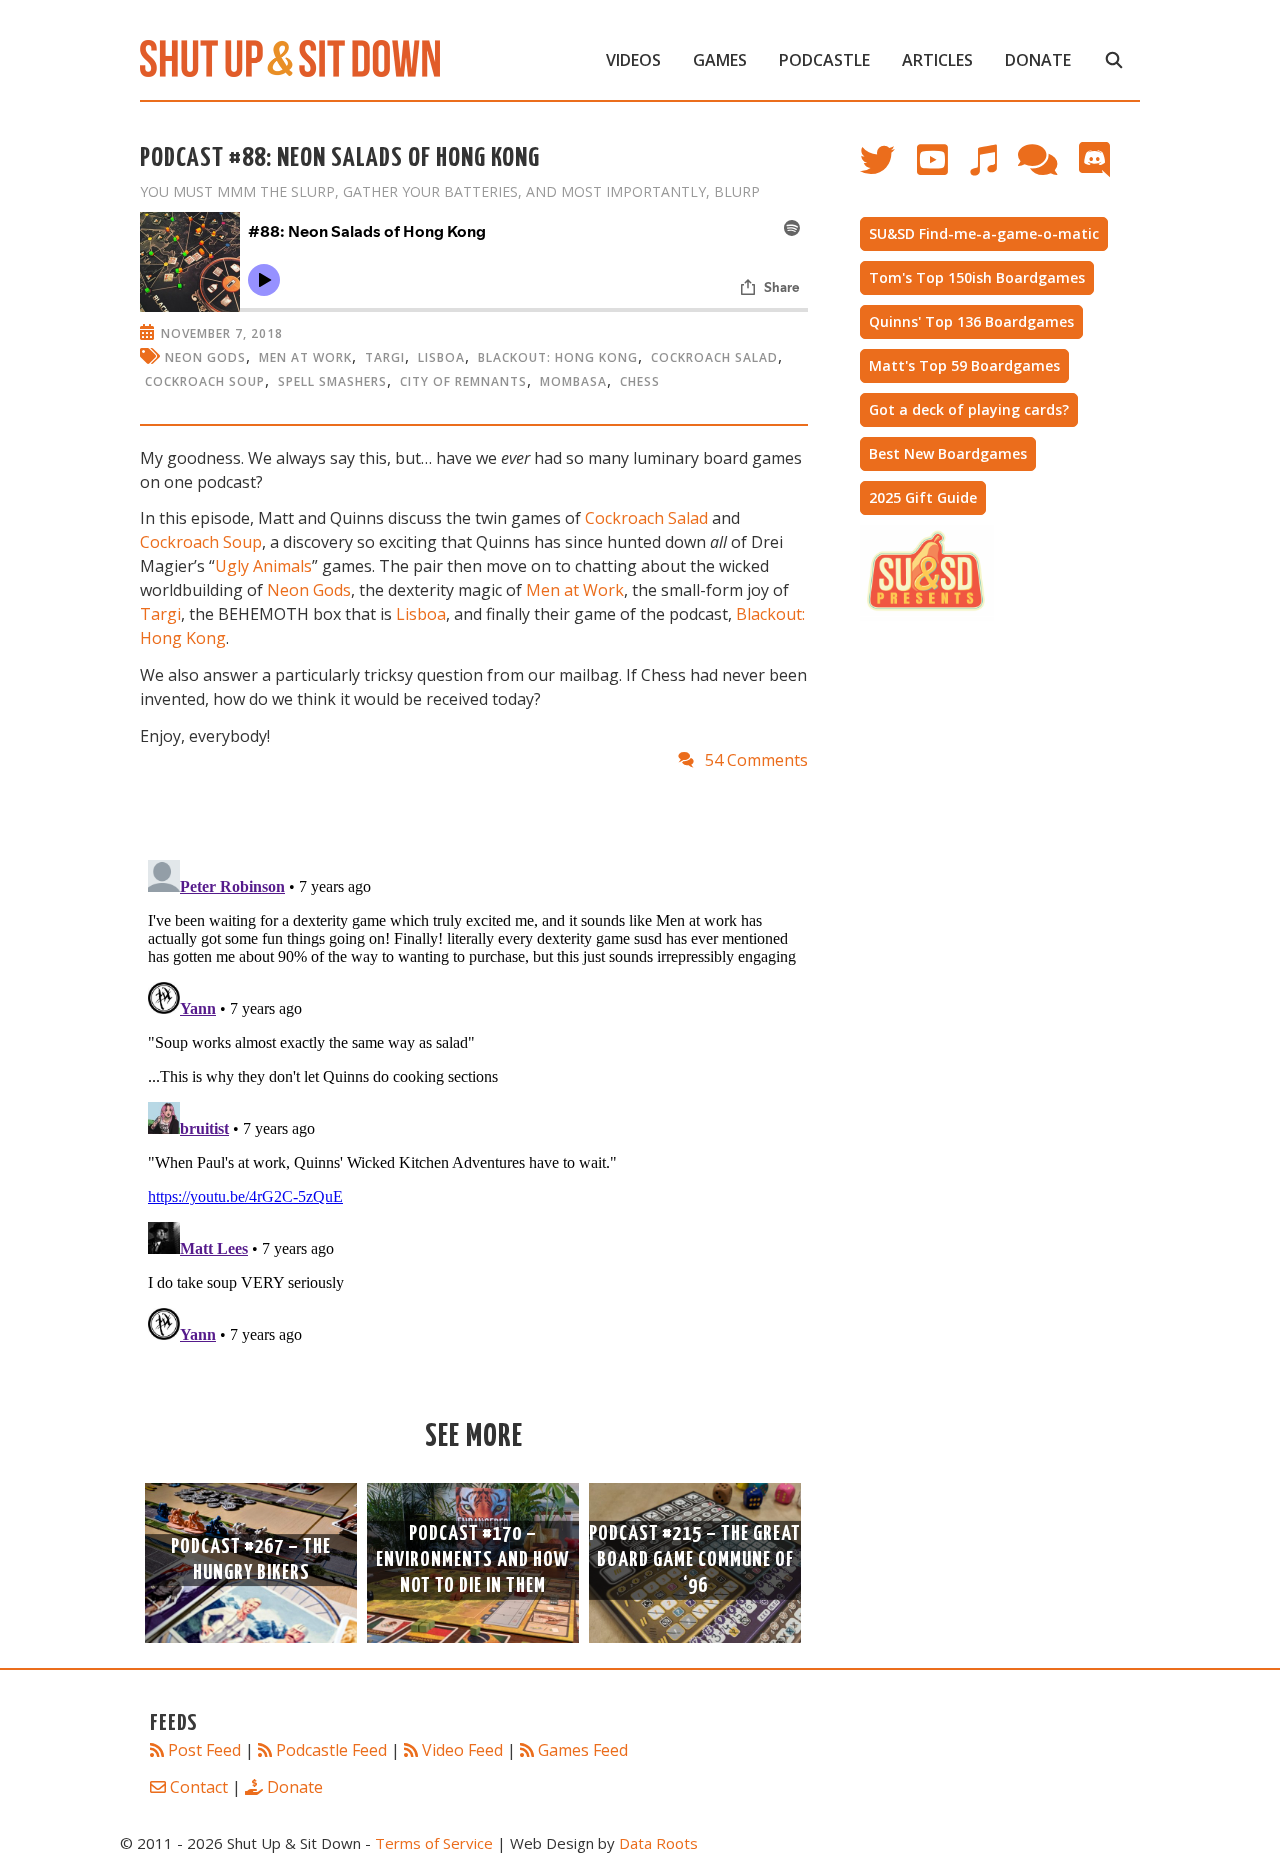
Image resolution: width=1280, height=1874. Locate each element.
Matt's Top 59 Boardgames (964, 365)
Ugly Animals (263, 566)
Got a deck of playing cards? (969, 409)
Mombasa (573, 381)
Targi (385, 357)
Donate (1038, 60)
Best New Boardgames (948, 453)
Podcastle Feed (331, 1750)
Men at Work (575, 590)
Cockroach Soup (205, 381)
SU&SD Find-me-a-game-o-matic (984, 233)
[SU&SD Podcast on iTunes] (993, 169)
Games (720, 60)
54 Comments (756, 760)
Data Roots (658, 1843)
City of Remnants (463, 381)
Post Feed (204, 1750)
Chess (640, 381)
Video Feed (462, 1750)
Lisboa (441, 357)
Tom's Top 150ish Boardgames (977, 277)
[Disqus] (474, 1102)
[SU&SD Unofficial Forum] (1047, 169)
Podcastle (824, 60)
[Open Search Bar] (1113, 60)
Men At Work (305, 357)
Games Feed (583, 1750)
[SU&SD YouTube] (942, 169)
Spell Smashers (332, 381)
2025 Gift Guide (923, 497)
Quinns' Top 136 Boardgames (971, 321)
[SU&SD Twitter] (888, 169)
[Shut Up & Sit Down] (290, 57)
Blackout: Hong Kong (558, 357)
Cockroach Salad (714, 357)
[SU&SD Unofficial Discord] (1104, 169)
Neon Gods (205, 357)
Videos (633, 60)
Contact (199, 1787)
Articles (937, 60)
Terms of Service (434, 1843)
